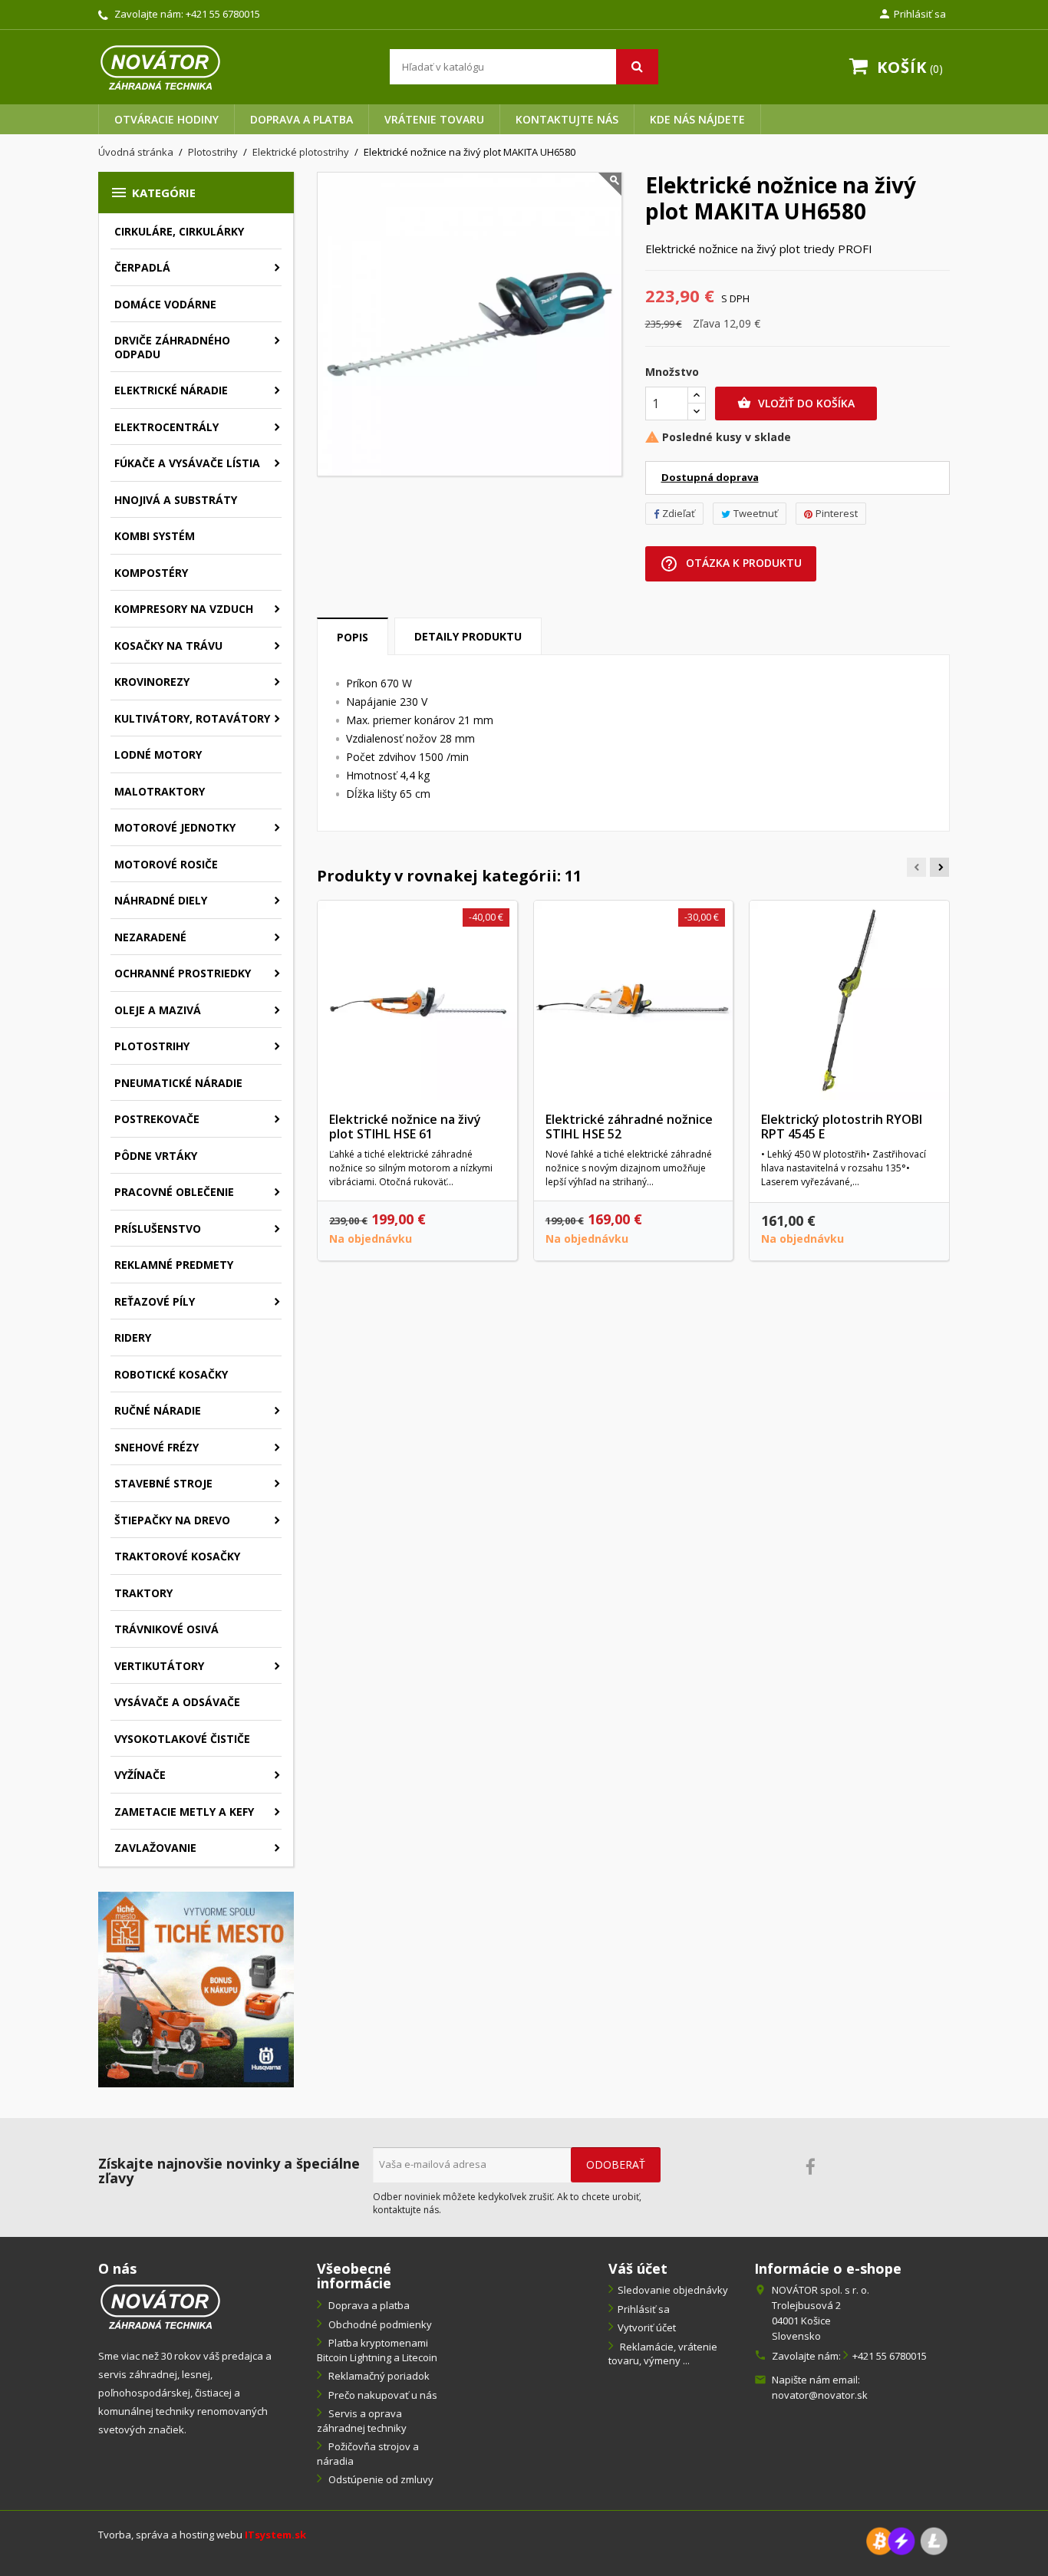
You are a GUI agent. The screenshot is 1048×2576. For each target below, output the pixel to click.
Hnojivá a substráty (176, 500)
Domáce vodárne (165, 304)
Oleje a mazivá (158, 1010)
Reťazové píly (155, 1301)
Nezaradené (150, 937)
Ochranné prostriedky (183, 973)
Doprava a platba (302, 119)
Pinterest (837, 513)
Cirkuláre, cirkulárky (179, 231)
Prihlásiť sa (644, 2309)
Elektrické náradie (171, 390)
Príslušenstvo (158, 1229)
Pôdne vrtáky (156, 1156)
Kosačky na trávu (168, 646)
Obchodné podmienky (379, 2324)
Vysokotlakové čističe (182, 1739)
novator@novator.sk (820, 2395)
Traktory (143, 1593)
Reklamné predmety (174, 1265)
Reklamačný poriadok (378, 2376)
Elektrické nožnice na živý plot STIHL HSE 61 (405, 1127)
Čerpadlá (142, 267)
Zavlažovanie (155, 1848)
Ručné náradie (158, 1410)
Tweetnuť (756, 513)
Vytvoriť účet (647, 2327)
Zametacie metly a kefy (184, 1812)
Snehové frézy (157, 1447)
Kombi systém (155, 536)
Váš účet (638, 2268)
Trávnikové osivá (166, 1629)
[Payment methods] (907, 2540)
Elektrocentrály (166, 427)
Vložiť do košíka (796, 403)
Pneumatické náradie (178, 1083)
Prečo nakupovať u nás (382, 2395)
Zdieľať (679, 513)
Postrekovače (157, 1119)
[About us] (160, 2306)
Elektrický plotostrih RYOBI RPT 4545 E (842, 1127)
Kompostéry (151, 573)
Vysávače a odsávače (177, 1702)
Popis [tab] (353, 637)
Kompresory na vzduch (184, 609)
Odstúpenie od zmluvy (380, 2479)
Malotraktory (160, 791)
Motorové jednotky (175, 827)
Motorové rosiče (166, 864)
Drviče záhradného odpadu (172, 347)
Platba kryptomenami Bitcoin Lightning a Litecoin (377, 2350)
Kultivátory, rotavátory (192, 718)
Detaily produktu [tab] (468, 636)
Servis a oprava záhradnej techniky (362, 2421)
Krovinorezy (152, 682)
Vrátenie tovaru (434, 119)
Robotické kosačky (171, 1374)
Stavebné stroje (163, 1483)
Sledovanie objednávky (673, 2290)
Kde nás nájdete (697, 119)
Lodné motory (158, 754)
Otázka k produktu (731, 564)
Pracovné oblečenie (174, 1192)
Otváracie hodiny (166, 119)
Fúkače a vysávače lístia (187, 463)
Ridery (133, 1337)
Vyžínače (140, 1775)
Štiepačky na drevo (172, 1520)
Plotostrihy (152, 1046)
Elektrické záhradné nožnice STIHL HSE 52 (629, 1127)
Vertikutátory (159, 1666)
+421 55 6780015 (223, 14)
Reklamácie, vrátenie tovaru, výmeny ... (663, 2354)
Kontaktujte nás (567, 119)
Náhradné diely (161, 900)
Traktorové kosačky (177, 1556)
